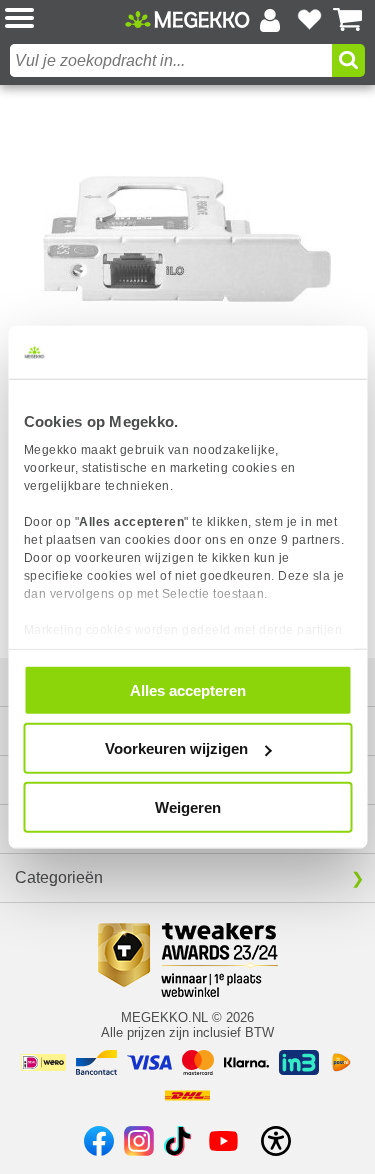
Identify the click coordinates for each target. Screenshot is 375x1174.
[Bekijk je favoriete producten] (309, 20)
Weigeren (188, 806)
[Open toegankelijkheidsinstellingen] (276, 1141)
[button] (65, 19)
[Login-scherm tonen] (270, 20)
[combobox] (171, 60)
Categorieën (59, 877)
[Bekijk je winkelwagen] (348, 20)
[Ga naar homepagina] (187, 19)
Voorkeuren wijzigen (176, 748)
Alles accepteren (188, 689)
